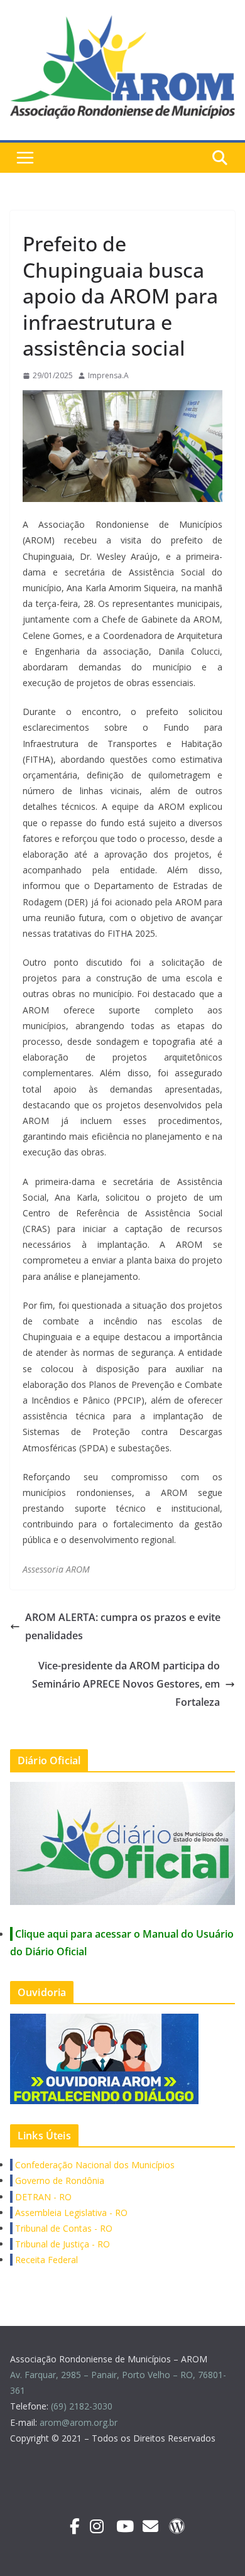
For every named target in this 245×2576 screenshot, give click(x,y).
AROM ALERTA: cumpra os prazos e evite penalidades (123, 1626)
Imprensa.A (108, 375)
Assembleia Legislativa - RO (70, 2213)
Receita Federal (45, 2260)
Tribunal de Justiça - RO (61, 2244)
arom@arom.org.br (80, 2422)
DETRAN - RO (42, 2197)
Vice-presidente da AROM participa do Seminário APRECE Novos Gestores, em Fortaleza (126, 1684)
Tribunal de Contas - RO (63, 2228)
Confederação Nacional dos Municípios (94, 2165)
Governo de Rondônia (58, 2180)
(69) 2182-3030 (83, 2406)
